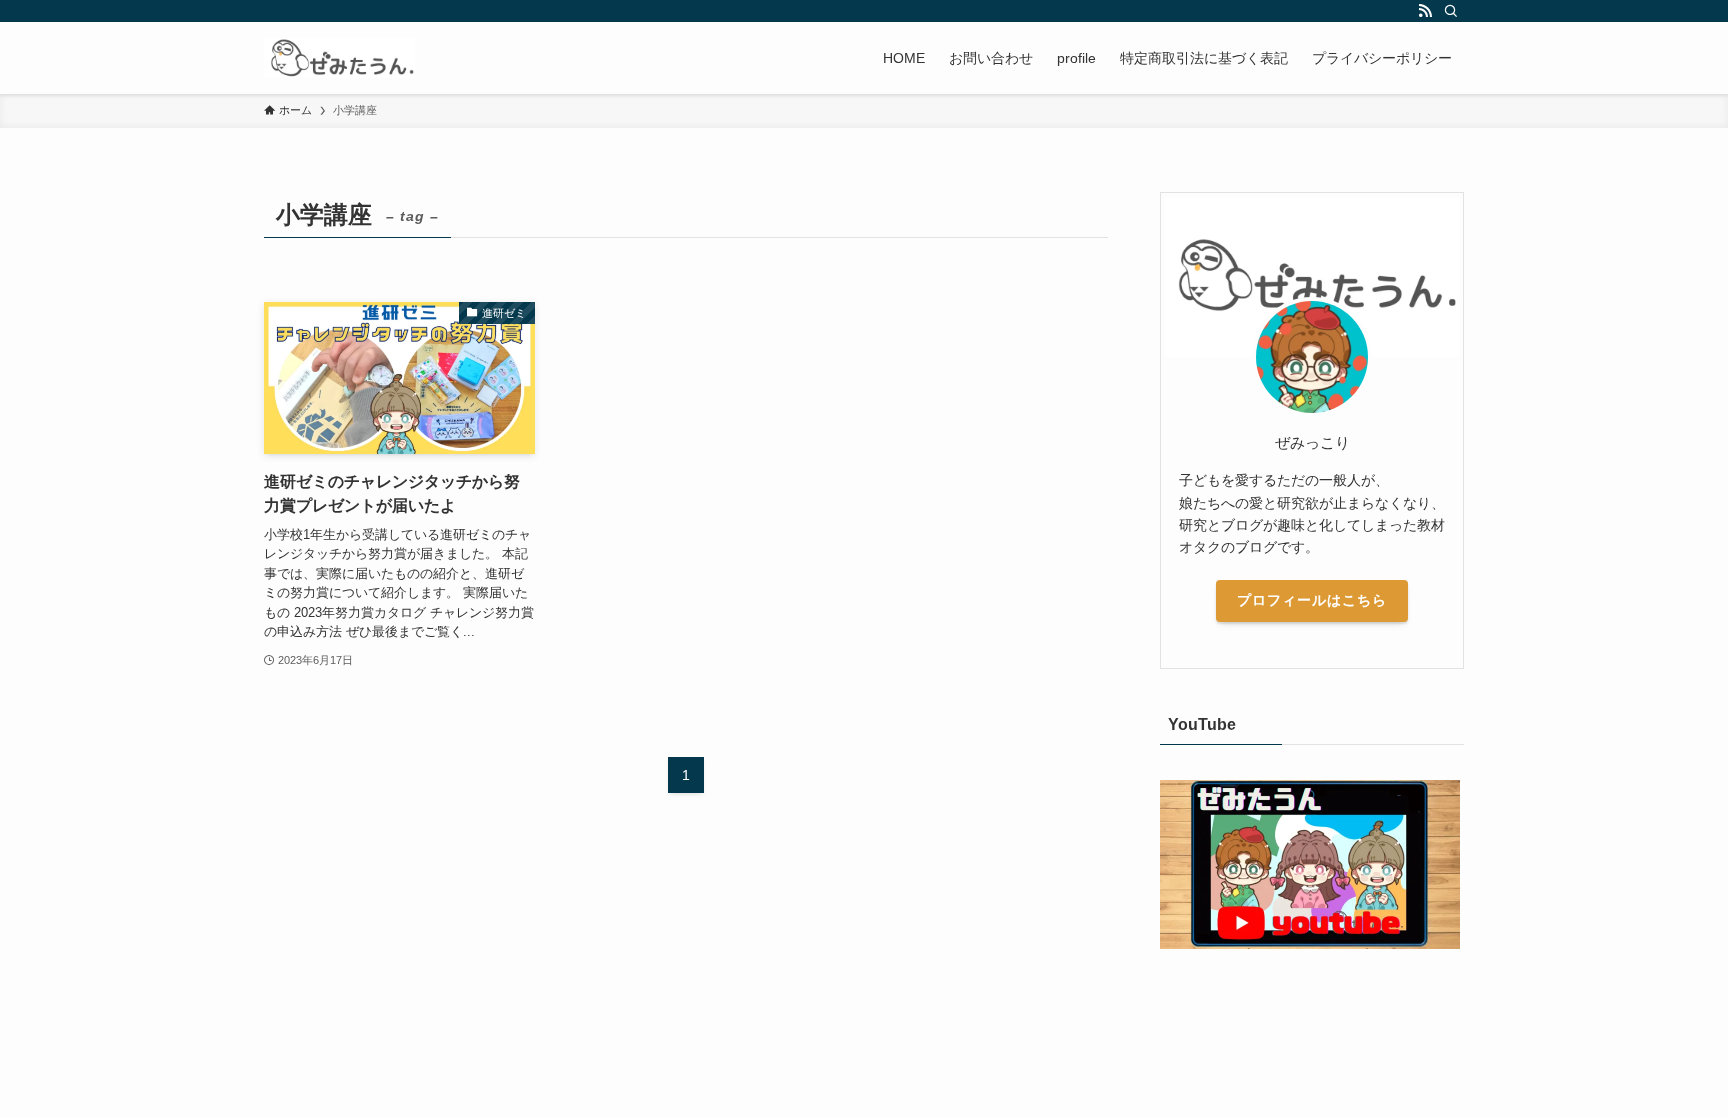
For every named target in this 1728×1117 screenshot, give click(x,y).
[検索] (1451, 11)
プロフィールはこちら (1312, 600)
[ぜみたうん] (339, 58)
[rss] (1425, 11)
